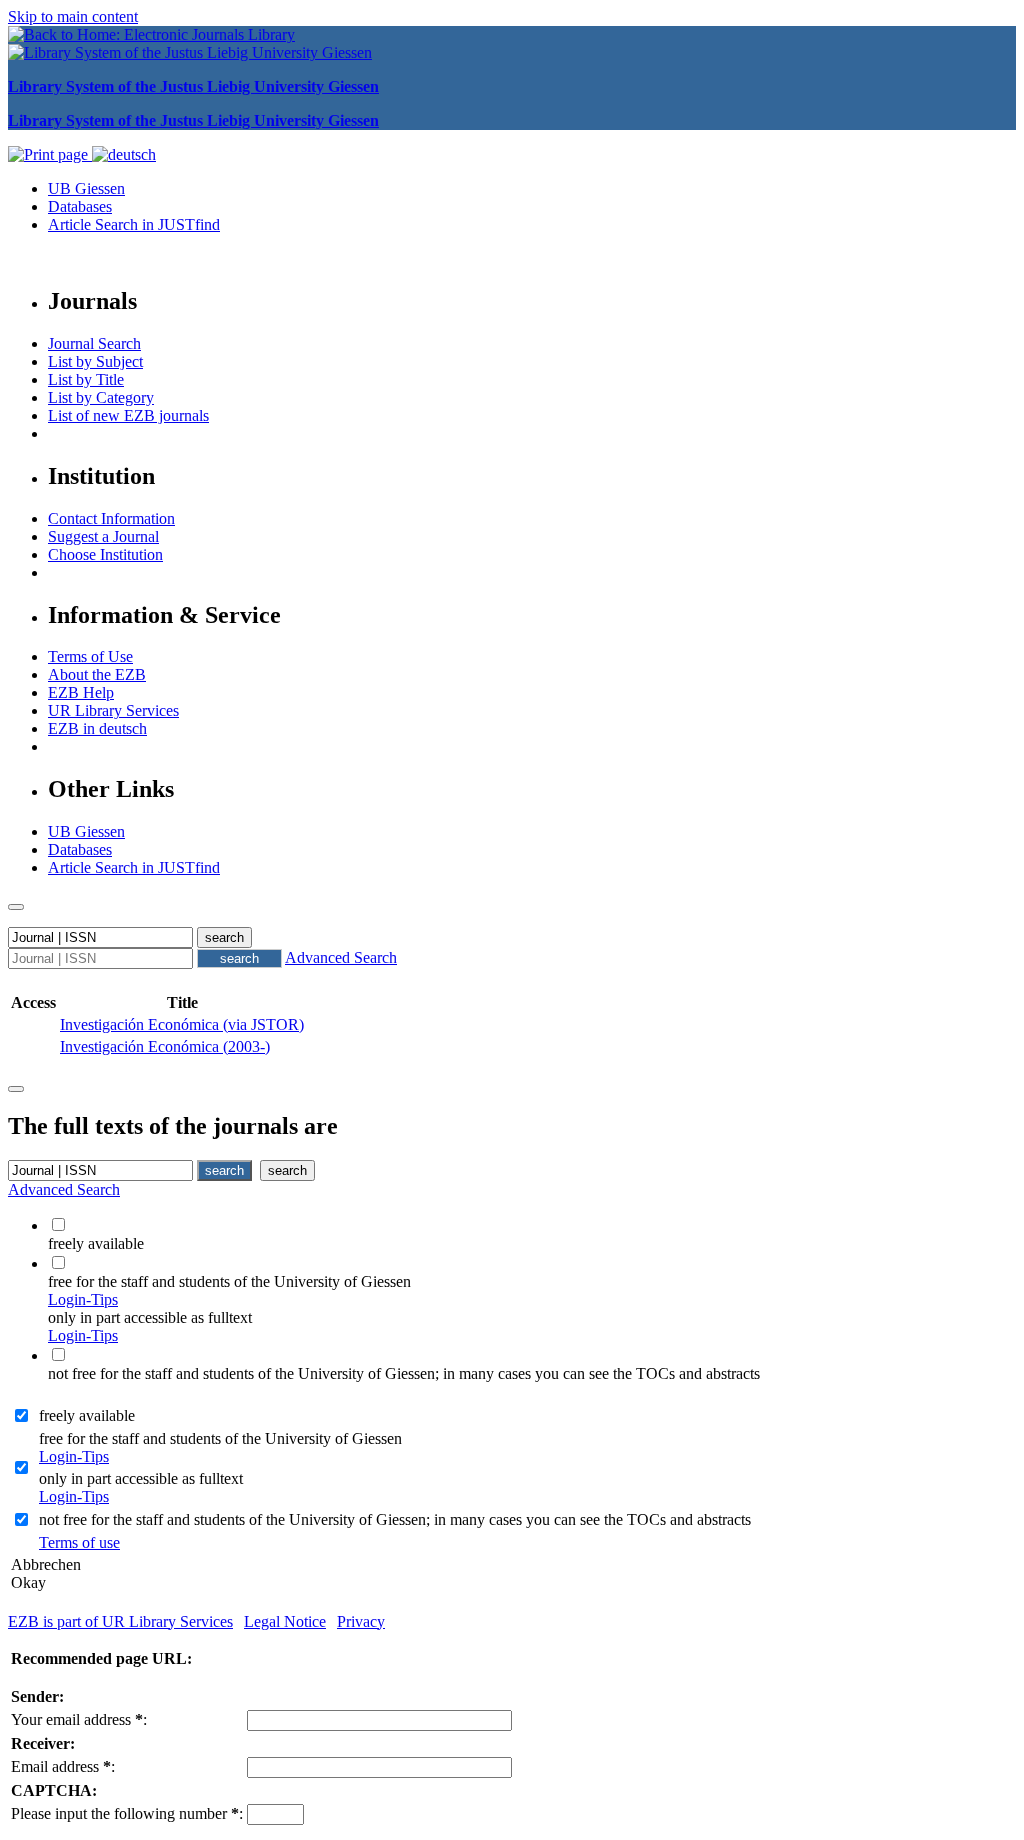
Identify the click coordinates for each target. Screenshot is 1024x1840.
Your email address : (79, 1719)
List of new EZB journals (128, 415)
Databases (80, 206)
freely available (87, 1415)
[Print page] (50, 154)
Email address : (63, 1766)
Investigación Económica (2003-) (165, 1046)
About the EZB (97, 674)
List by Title (86, 379)
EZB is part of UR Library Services (120, 1621)
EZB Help (81, 692)
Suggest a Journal (103, 536)
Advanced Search (341, 957)
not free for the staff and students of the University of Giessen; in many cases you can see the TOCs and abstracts (395, 1519)
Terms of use (79, 1542)
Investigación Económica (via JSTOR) (182, 1024)
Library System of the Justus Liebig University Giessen (193, 86)
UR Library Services (113, 710)
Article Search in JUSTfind (134, 224)
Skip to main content (73, 16)
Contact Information (111, 518)
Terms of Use (90, 656)
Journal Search (94, 343)
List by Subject (95, 361)
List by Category (101, 397)
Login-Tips (83, 1299)
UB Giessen (86, 188)
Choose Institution (105, 554)
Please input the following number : (127, 1813)
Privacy (361, 1621)
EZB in (97, 728)
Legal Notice (285, 1621)
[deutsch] (124, 154)
